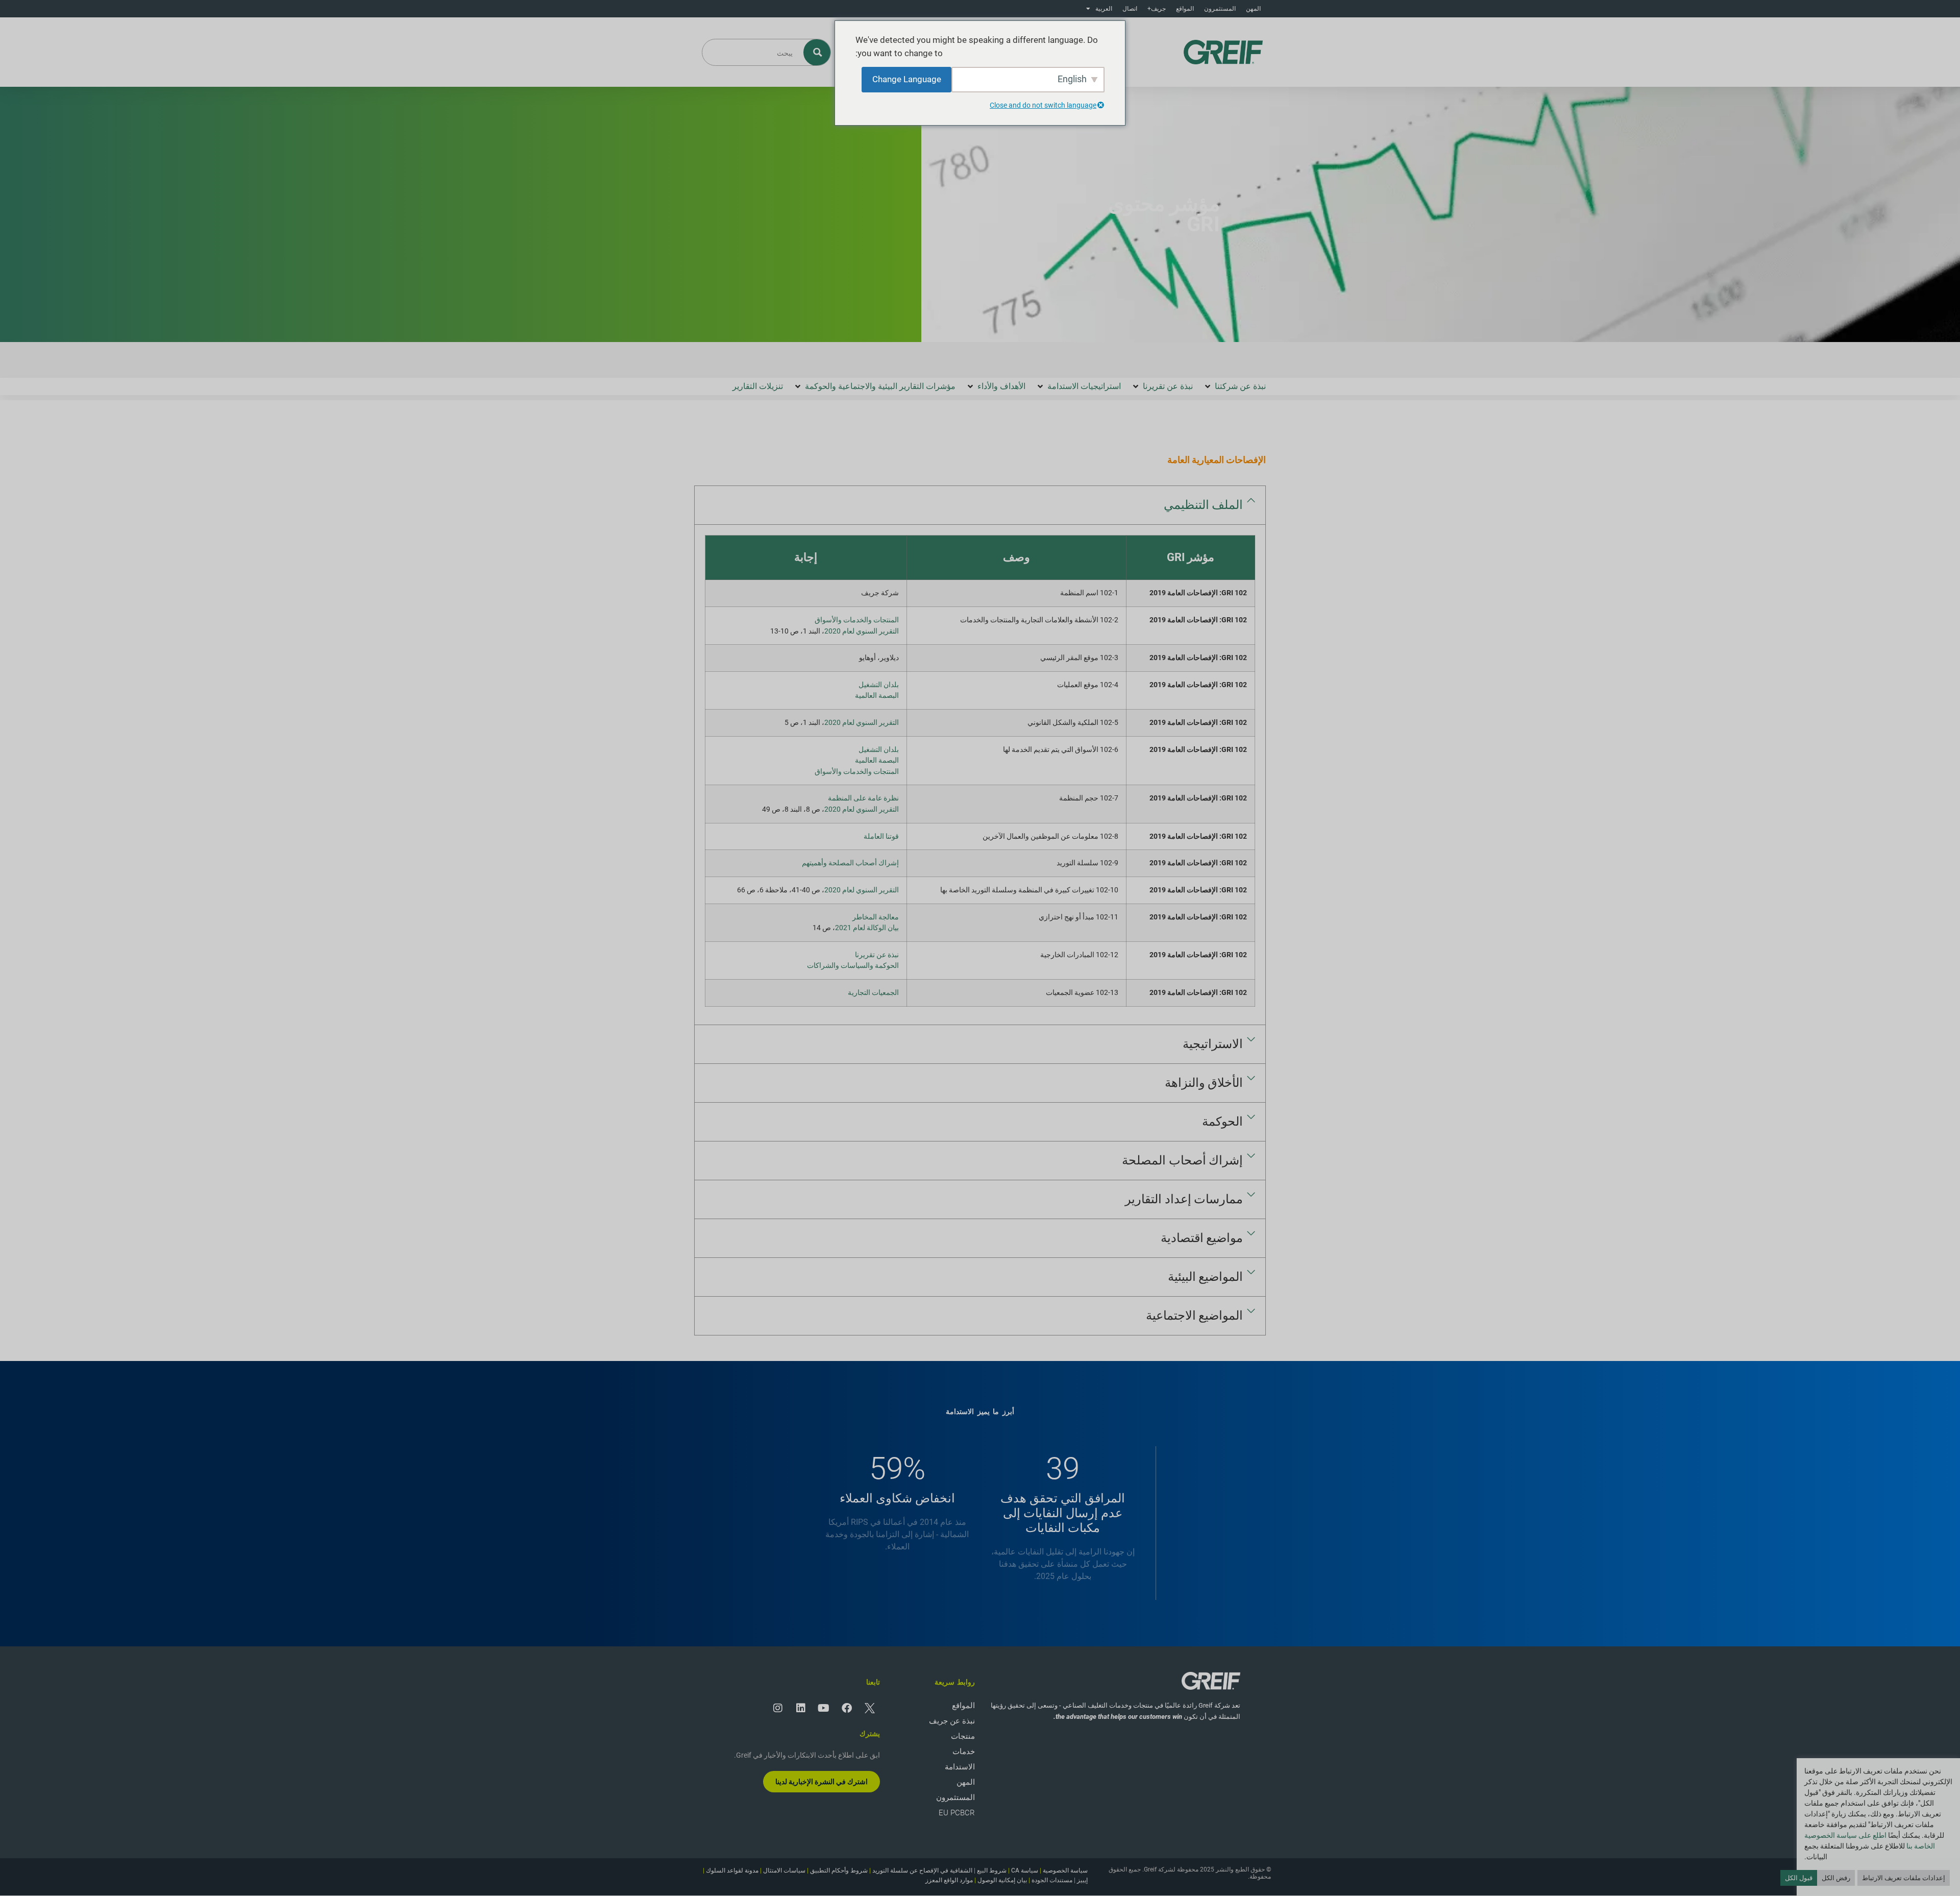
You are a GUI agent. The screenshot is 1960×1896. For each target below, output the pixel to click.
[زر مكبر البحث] (817, 52)
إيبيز (1082, 1880)
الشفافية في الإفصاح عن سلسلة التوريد (922, 1870)
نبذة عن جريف (952, 1721)
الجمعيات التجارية (873, 993)
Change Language (907, 79)
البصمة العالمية (877, 696)
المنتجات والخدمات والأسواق (857, 620)
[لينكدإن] (801, 1708)
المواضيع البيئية (1206, 1277)
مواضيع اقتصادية (1202, 1238)
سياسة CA (1025, 1870)
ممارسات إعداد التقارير (1184, 1199)
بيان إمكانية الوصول (1002, 1880)
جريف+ (1157, 9)
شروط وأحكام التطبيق (839, 1870)
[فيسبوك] (847, 1708)
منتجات (963, 1736)
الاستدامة (960, 1767)
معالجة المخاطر (876, 917)
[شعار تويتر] (870, 1708)
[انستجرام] (778, 1708)
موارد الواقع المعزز (949, 1880)
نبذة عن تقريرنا (877, 955)
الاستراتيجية (1213, 1044)
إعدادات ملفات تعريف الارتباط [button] (1904, 1878)
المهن (1253, 9)
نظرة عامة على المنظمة (863, 798)
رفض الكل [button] (1836, 1878)
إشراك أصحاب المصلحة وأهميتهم (850, 863)
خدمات (964, 1752)
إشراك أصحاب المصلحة (1182, 1160)
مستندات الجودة (1052, 1880)
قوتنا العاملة (881, 836)
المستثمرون (1220, 9)
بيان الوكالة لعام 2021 (867, 928)
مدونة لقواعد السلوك (732, 1870)
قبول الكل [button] (1799, 1878)
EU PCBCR (957, 1813)
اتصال (1130, 9)
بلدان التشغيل (879, 685)
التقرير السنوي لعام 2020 (862, 631)
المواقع (1185, 9)
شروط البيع (992, 1870)
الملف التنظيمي (1204, 505)
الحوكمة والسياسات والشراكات (853, 966)
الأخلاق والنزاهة (1204, 1083)
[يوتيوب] (824, 1708)
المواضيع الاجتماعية (1195, 1316)
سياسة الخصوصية (1065, 1870)
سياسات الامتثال (784, 1870)
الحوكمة (1222, 1122)
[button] (1234, 386)
